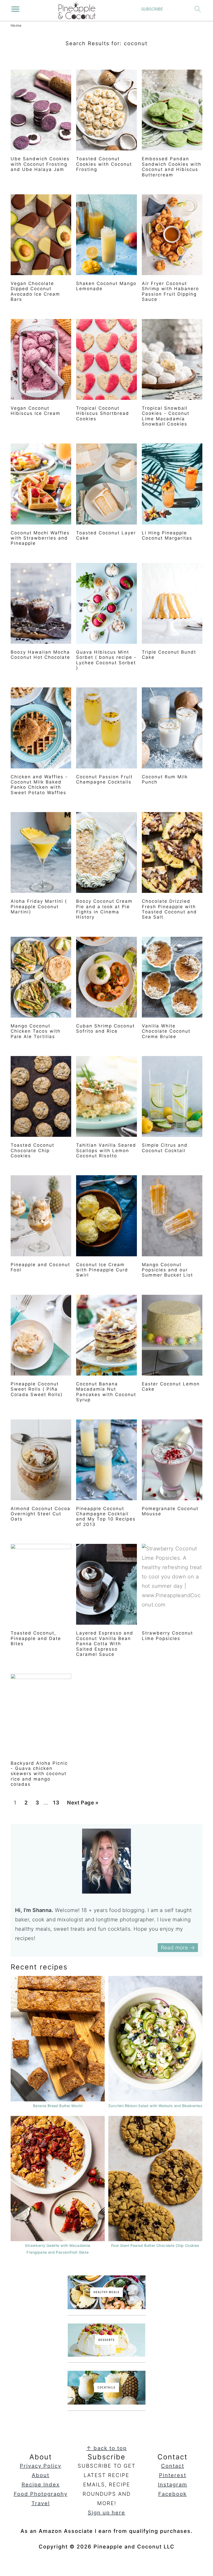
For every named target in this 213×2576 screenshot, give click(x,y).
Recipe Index (41, 2485)
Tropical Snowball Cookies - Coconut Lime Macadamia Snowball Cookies (166, 416)
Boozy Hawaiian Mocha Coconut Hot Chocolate (40, 655)
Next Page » (83, 1804)
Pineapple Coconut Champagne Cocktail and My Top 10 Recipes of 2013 (106, 1516)
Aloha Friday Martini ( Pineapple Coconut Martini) (39, 907)
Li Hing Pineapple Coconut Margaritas (167, 535)
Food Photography (41, 2494)
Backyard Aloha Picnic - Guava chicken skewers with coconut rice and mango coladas (39, 1774)
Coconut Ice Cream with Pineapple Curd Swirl (102, 1270)
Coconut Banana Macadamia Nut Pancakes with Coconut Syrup (106, 1392)
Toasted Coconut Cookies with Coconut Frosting (104, 164)
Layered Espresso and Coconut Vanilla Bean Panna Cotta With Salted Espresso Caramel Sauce (105, 1644)
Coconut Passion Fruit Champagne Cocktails (104, 779)
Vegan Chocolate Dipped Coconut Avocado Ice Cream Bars (35, 291)
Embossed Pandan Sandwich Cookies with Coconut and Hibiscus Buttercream (172, 167)
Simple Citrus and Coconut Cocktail (165, 1148)
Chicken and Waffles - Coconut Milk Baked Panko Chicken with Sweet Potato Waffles (39, 785)
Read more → (178, 1948)
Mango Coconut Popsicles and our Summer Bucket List (167, 1270)
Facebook (172, 2494)
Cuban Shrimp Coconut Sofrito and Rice (105, 1028)
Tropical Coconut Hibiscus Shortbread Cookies (103, 413)
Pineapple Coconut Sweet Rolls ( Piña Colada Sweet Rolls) (37, 1389)
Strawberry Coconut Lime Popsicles (167, 1636)
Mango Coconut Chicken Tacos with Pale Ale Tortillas (36, 1031)
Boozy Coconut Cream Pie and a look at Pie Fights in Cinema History (104, 909)
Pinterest (173, 2475)
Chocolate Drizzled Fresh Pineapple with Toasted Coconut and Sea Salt (169, 909)
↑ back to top (106, 2448)
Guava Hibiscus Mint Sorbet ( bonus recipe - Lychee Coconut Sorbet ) (106, 660)
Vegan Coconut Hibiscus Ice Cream (35, 411)
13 (56, 1804)
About (41, 2475)
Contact (173, 2466)
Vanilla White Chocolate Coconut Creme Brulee (166, 1031)
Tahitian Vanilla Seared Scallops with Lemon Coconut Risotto (106, 1150)
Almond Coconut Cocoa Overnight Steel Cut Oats (41, 1514)
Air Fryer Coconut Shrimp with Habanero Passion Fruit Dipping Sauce (170, 291)
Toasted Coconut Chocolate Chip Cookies (32, 1150)
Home (16, 25)
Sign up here (106, 2513)
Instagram (173, 2485)
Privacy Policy (41, 2466)
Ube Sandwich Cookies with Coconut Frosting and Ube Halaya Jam (40, 164)
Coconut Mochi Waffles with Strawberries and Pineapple (40, 538)
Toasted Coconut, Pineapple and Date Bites (36, 1638)
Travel (41, 2503)
